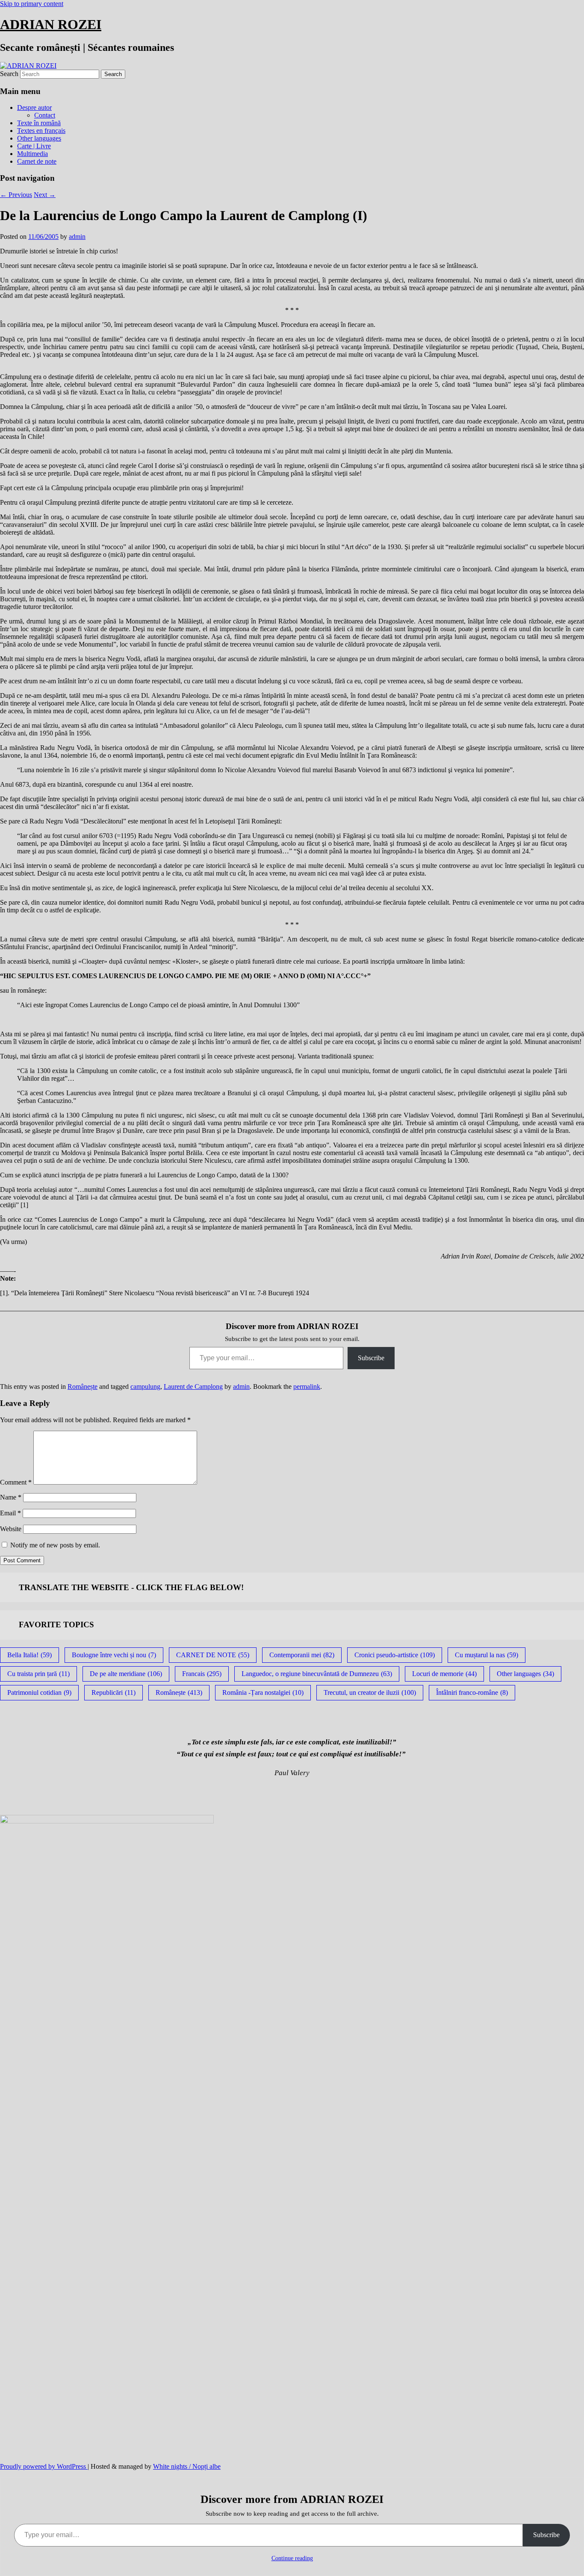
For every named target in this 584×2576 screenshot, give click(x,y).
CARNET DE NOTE (213, 1655)
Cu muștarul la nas (487, 1655)
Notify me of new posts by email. (55, 1545)
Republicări (114, 1692)
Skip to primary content (32, 4)
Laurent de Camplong (193, 1387)
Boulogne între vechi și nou (114, 1655)
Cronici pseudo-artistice (395, 1655)
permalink (307, 1387)
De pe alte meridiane (126, 1674)
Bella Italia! (29, 1655)
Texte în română (39, 123)
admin (77, 237)
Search (9, 74)
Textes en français (41, 131)
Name (11, 1497)
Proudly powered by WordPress (44, 2466)
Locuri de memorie (444, 1674)
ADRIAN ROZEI (51, 24)
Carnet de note (37, 161)
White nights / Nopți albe (187, 2466)
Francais (202, 1674)
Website (11, 1529)
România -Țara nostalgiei (263, 1692)
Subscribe (371, 1358)
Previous (16, 195)
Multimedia (32, 154)
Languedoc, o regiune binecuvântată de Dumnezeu (317, 1674)
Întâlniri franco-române (472, 1692)
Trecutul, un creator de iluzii (370, 1692)
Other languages (39, 138)
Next (45, 195)
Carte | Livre (34, 146)
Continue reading (292, 2558)
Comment (16, 1482)
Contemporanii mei (302, 1655)
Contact (45, 115)
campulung (145, 1387)
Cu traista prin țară (38, 1674)
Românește (83, 1387)
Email (10, 1513)
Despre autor (34, 107)
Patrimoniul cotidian (39, 1692)
